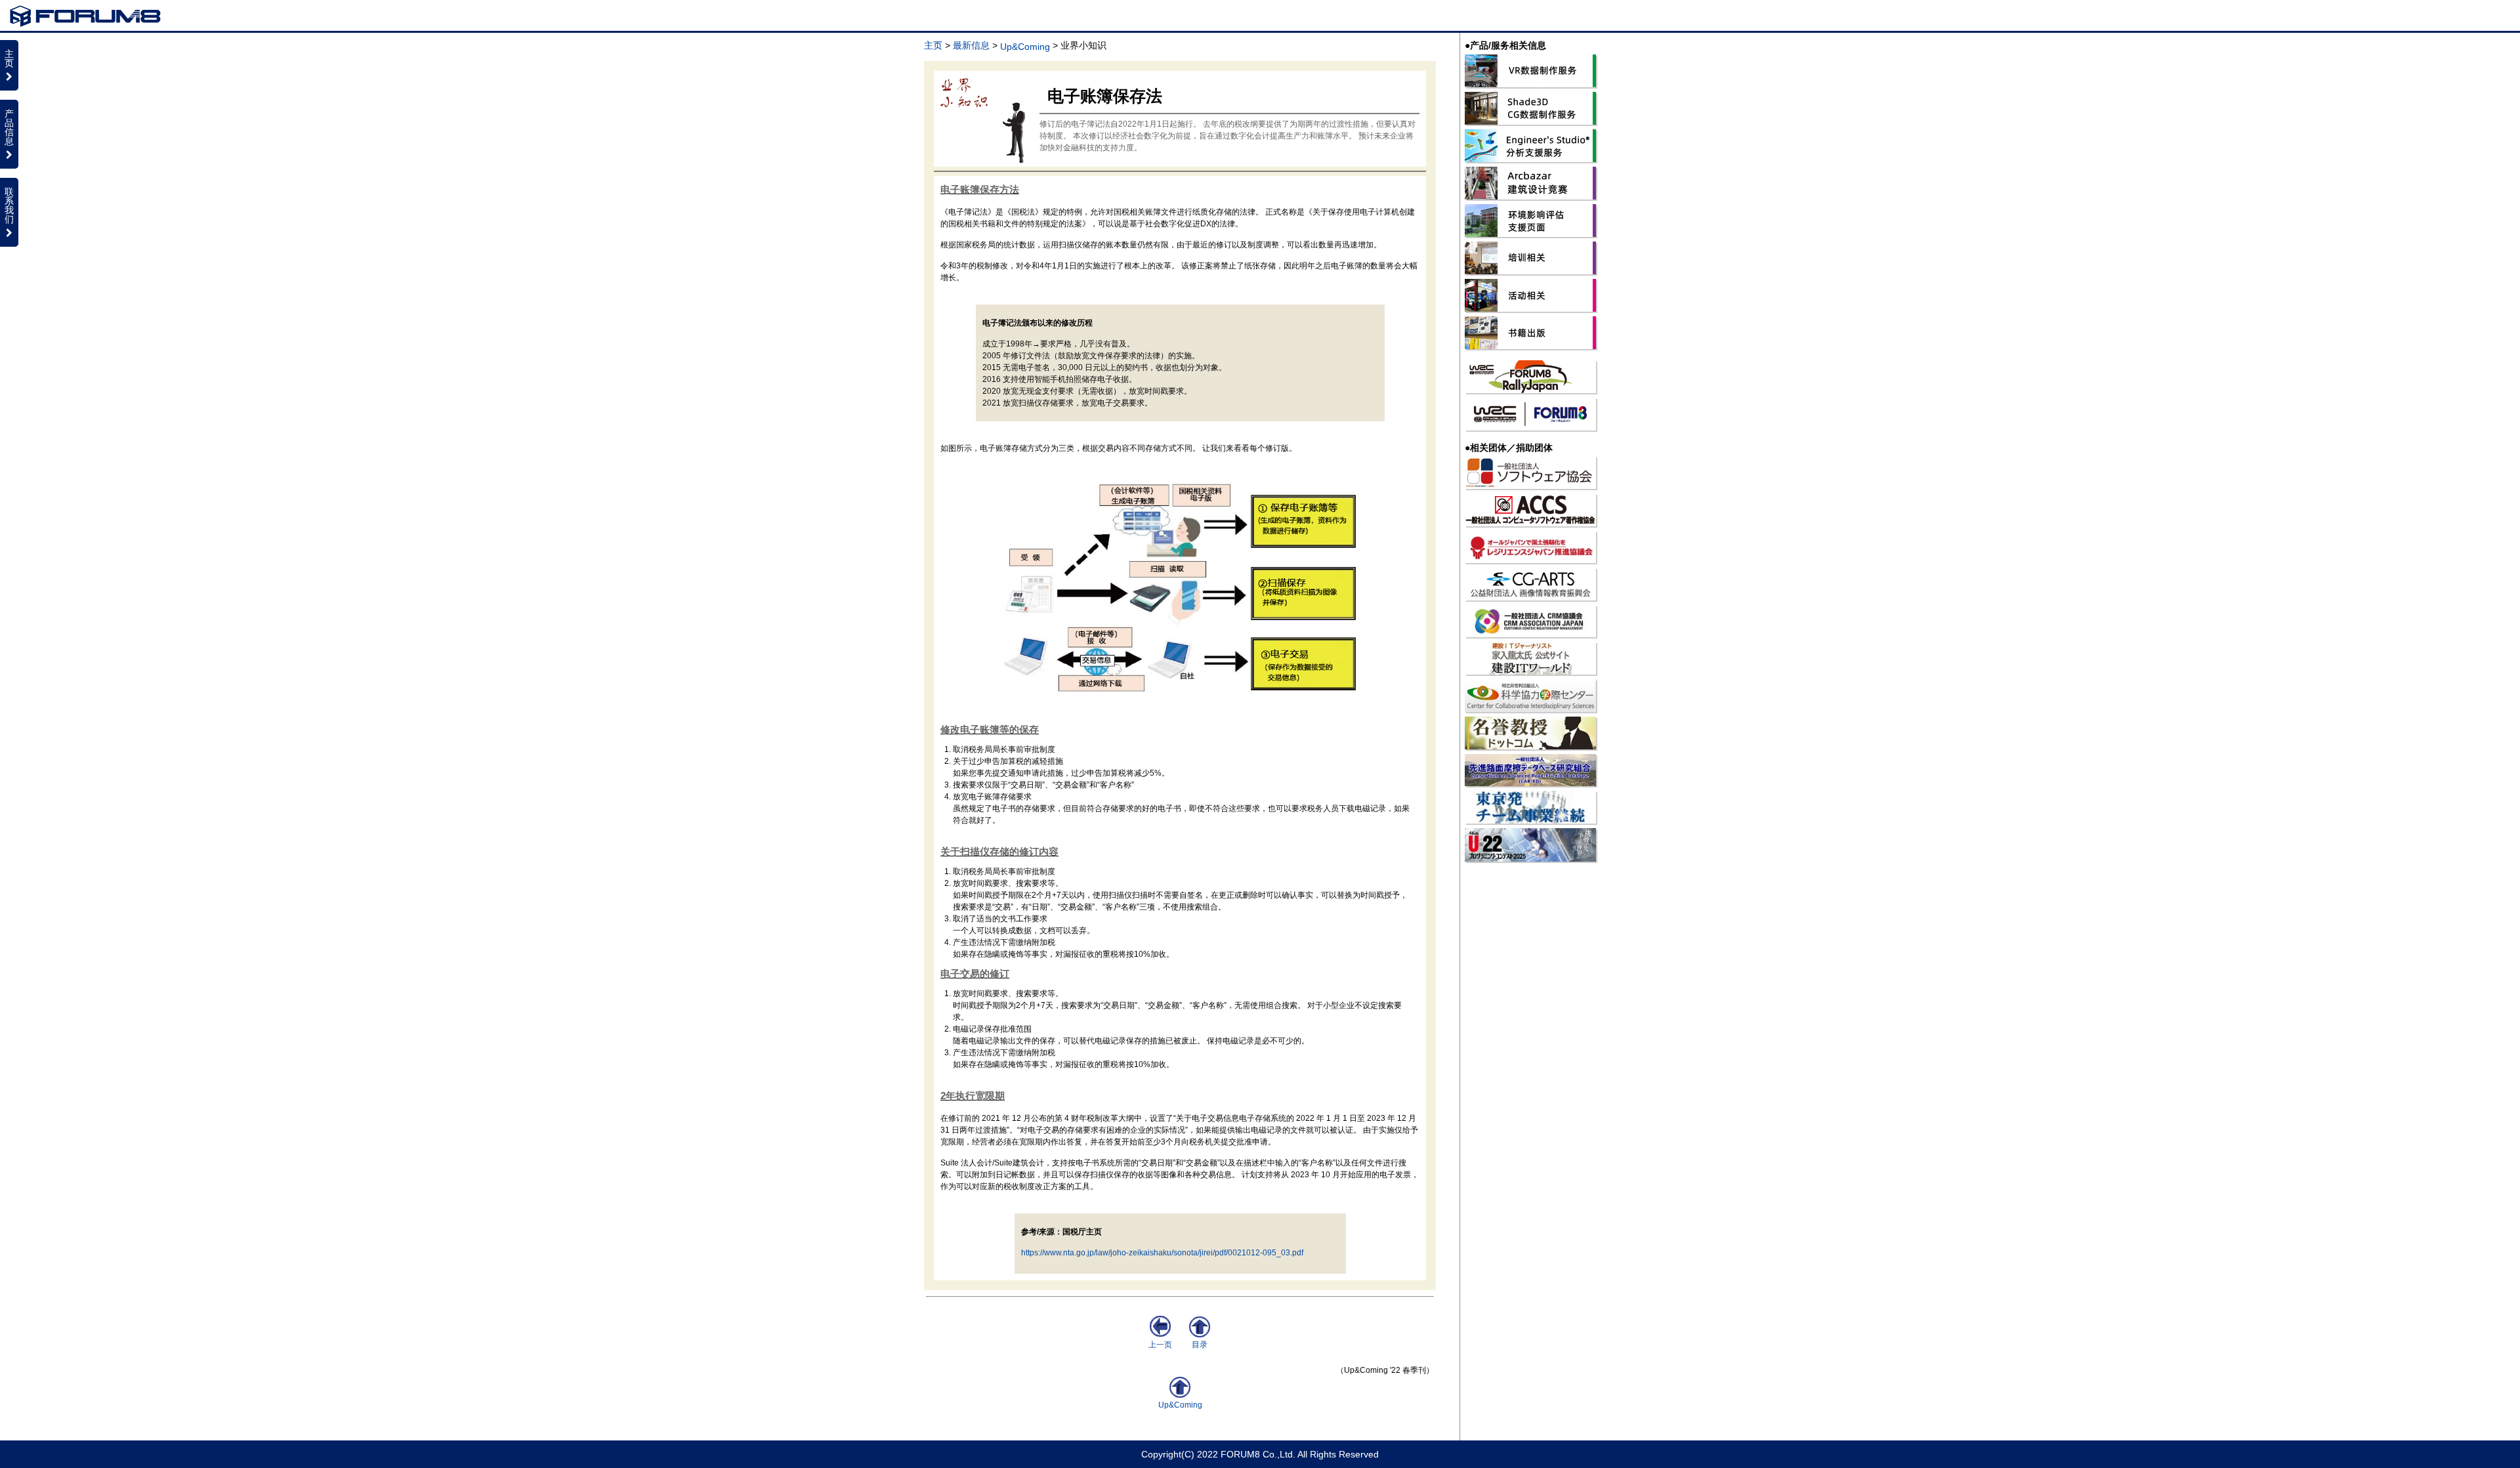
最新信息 (971, 45)
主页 (933, 45)
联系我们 (9, 205)
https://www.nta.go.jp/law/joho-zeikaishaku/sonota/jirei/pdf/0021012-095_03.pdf (1162, 1253)
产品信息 (9, 127)
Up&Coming (1025, 47)
